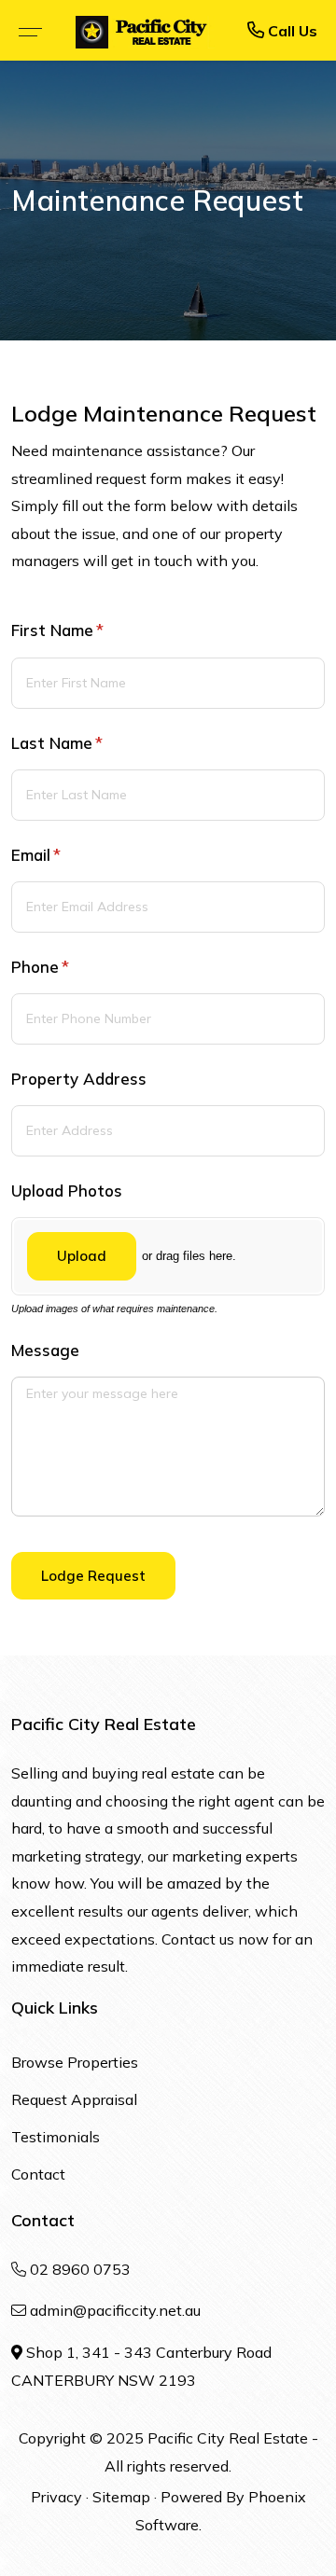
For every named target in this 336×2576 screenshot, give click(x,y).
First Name (89, 630)
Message (45, 1350)
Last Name (89, 743)
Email (68, 855)
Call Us (291, 31)
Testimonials (56, 2137)
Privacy (56, 2497)
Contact (38, 2174)
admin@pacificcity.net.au (115, 2310)
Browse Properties (75, 2062)
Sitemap (121, 2497)
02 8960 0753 (80, 2269)
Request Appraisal (74, 2099)
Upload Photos (67, 1191)
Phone (72, 967)
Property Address (79, 1079)
